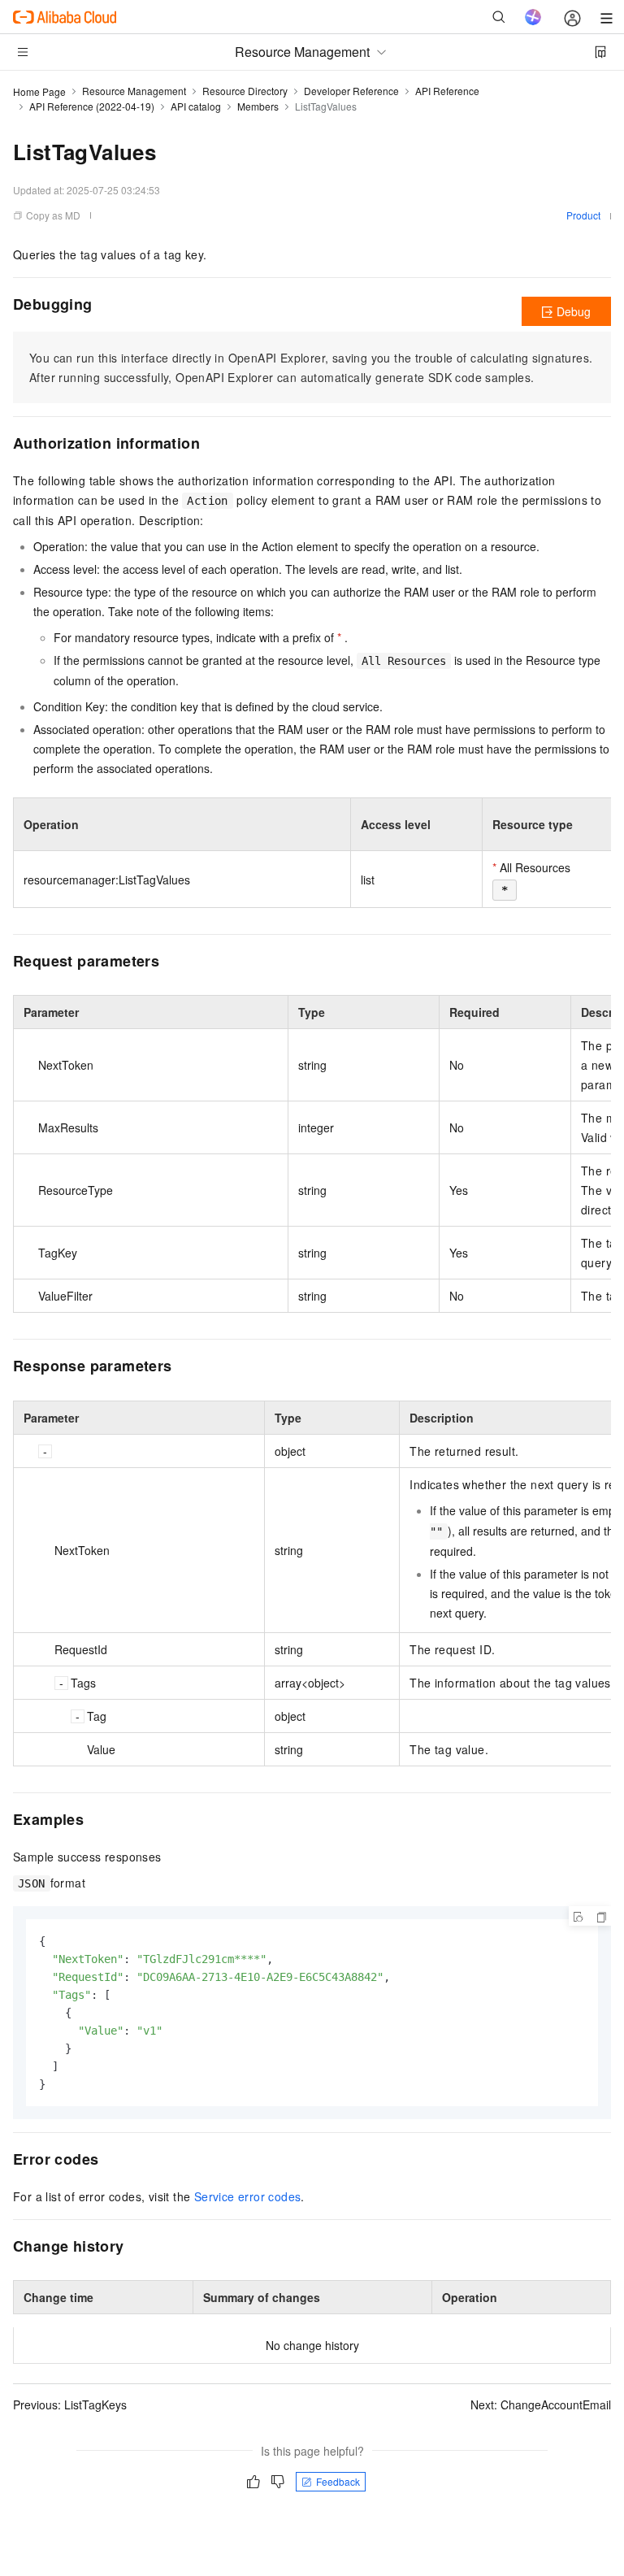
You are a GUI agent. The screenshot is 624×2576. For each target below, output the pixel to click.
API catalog (196, 106)
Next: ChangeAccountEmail (541, 2404)
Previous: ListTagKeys (70, 2404)
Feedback (338, 2481)
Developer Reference (351, 91)
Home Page (39, 91)
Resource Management (134, 91)
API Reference (447, 91)
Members (258, 106)
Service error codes (248, 2196)
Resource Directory (245, 91)
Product (583, 215)
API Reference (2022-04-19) (92, 106)
